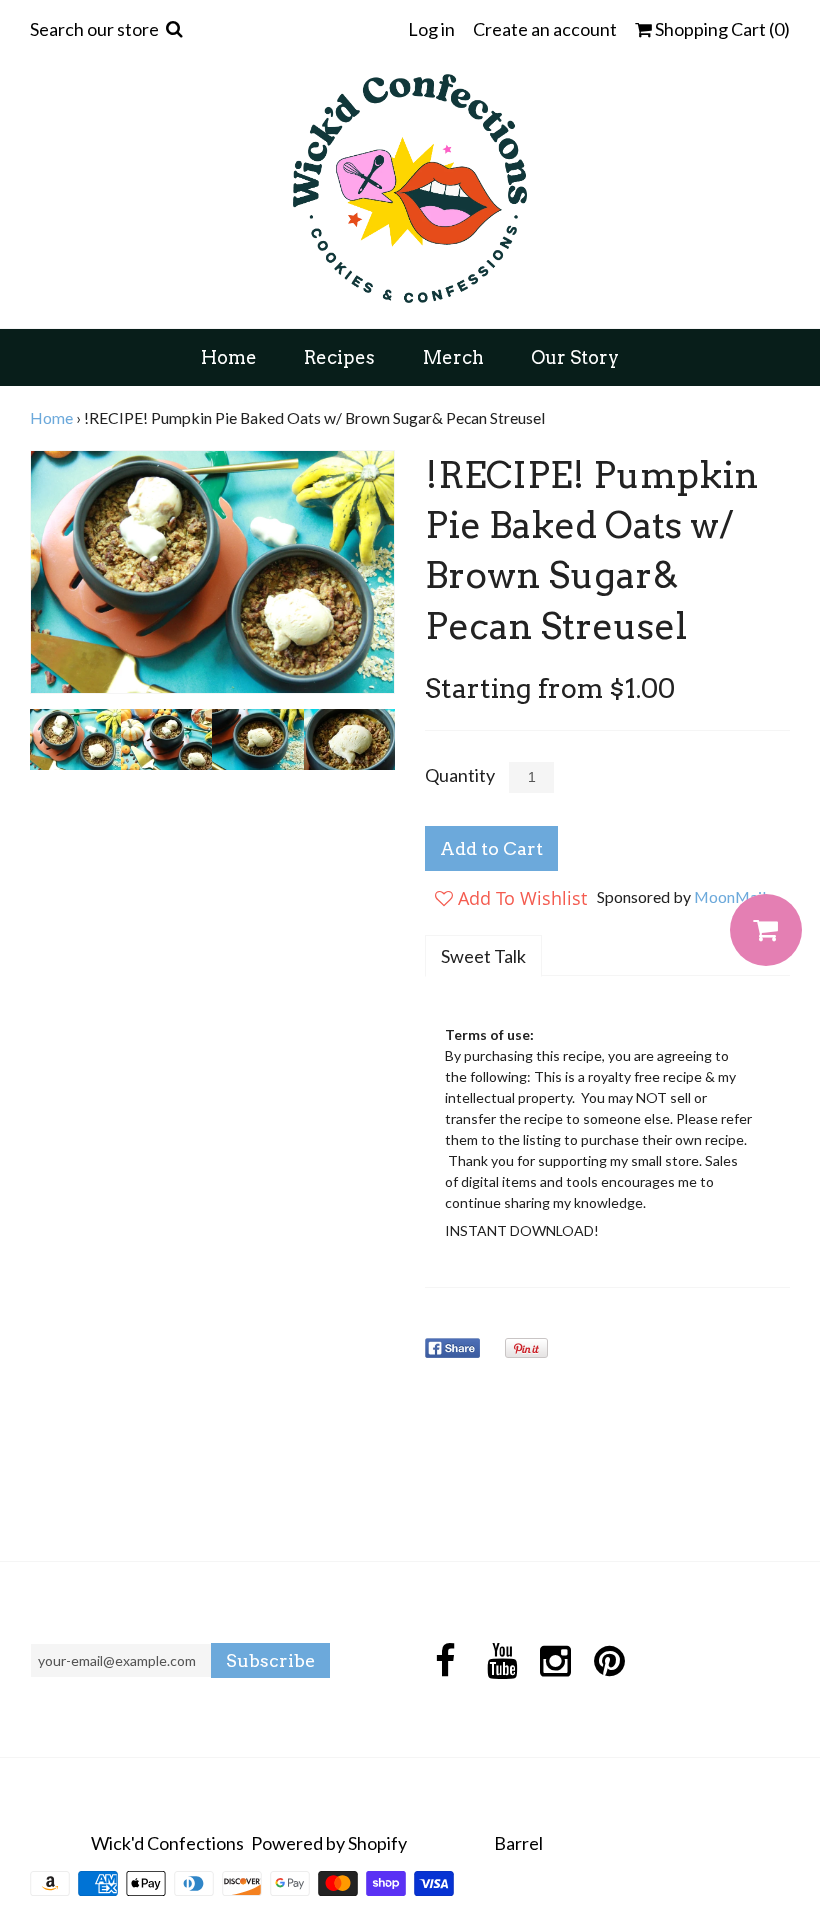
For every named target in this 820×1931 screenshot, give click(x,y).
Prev (51, 572)
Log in (431, 29)
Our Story (575, 357)
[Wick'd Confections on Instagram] (552, 1661)
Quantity (460, 775)
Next (374, 572)
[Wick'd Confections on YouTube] (499, 1661)
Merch (453, 357)
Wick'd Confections (167, 1843)
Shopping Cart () (721, 29)
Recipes (339, 357)
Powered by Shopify (328, 1843)
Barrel (518, 1843)
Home (229, 357)
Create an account (545, 29)
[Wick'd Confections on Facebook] (445, 1661)
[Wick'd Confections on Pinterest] (606, 1661)
